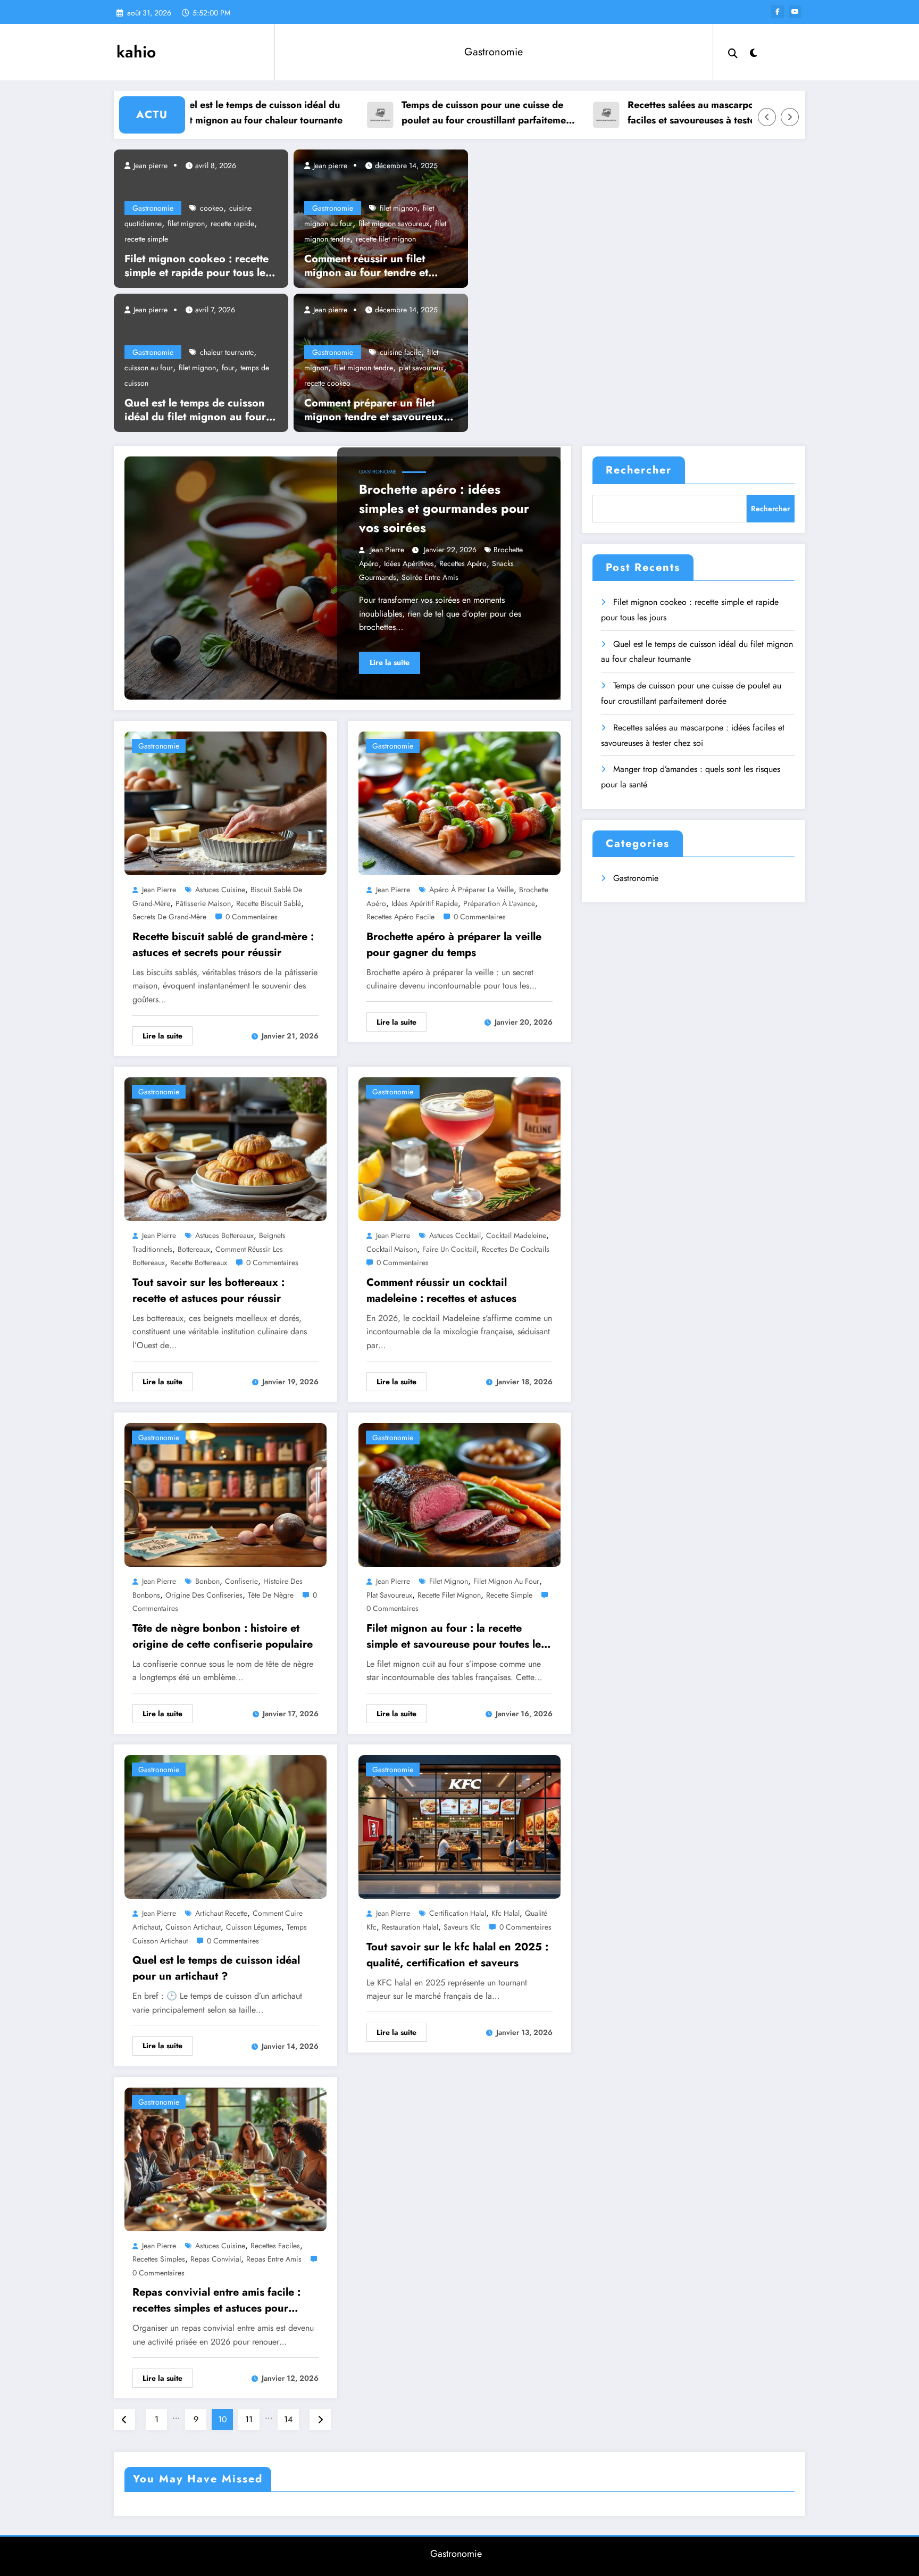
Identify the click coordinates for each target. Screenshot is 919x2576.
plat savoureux (421, 368)
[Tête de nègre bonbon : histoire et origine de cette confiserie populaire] (225, 1494)
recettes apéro (463, 563)
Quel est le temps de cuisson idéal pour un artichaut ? (216, 1968)
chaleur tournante (227, 352)
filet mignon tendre (364, 368)
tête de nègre (271, 1595)
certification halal (458, 1913)
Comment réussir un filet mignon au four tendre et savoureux (366, 266)
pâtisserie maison (203, 903)
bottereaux (194, 1249)
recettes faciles (275, 2246)
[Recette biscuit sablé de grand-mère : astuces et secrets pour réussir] (225, 803)
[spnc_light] (754, 52)
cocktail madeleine (516, 1235)
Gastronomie (494, 52)
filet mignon (186, 223)
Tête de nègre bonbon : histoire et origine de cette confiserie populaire (223, 1636)
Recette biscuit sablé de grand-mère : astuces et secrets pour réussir (223, 945)
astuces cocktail (455, 1235)
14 (288, 2419)
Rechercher (639, 470)
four (228, 368)
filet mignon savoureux (394, 223)
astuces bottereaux (224, 1235)
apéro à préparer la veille (471, 890)
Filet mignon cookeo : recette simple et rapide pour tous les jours (197, 266)
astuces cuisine (220, 890)
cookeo (212, 208)
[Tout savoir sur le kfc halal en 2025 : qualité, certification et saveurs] (459, 1826)
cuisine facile (400, 352)
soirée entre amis (430, 577)
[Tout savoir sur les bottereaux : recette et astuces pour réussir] (225, 1148)
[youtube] (795, 12)
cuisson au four (149, 368)
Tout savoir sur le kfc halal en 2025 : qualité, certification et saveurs (457, 1955)
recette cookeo (327, 383)
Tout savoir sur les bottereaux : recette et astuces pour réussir (208, 1290)
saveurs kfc (462, 1927)
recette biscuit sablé (269, 903)
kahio (136, 52)
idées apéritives (409, 563)
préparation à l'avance (499, 903)
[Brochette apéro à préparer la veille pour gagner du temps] (459, 803)
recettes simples (159, 2259)
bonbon (207, 1581)
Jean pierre (149, 165)
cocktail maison (392, 1249)
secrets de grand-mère (169, 917)
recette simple (146, 239)
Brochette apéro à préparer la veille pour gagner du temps (454, 945)
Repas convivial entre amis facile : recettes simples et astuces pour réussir (216, 2300)
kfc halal (506, 1913)
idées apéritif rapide (425, 903)
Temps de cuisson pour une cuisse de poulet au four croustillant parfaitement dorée (416, 113)
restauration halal (410, 1927)
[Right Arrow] (790, 117)
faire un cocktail (449, 1249)
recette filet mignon (386, 239)
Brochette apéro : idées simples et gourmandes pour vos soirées (444, 508)
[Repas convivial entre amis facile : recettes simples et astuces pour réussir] (225, 2158)
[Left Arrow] (767, 117)
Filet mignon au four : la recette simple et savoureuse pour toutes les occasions (456, 1636)
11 (249, 2419)
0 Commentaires (252, 917)
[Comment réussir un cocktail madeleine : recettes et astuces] (459, 1148)
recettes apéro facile (400, 917)
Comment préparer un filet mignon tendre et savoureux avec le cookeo (374, 410)
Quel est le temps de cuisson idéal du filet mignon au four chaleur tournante (187, 113)
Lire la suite (390, 662)
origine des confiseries (204, 1595)
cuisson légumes (254, 1927)
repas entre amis (274, 2259)
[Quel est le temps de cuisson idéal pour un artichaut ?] (225, 1826)
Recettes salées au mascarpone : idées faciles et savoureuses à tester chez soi (640, 113)
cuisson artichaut (193, 1927)
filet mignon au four (506, 1581)
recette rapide (232, 223)
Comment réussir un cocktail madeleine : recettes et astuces (441, 1290)
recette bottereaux (199, 1262)
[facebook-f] (778, 12)
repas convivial (216, 2259)
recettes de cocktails (516, 1249)
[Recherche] (733, 52)
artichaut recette (221, 1913)
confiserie (241, 1581)
